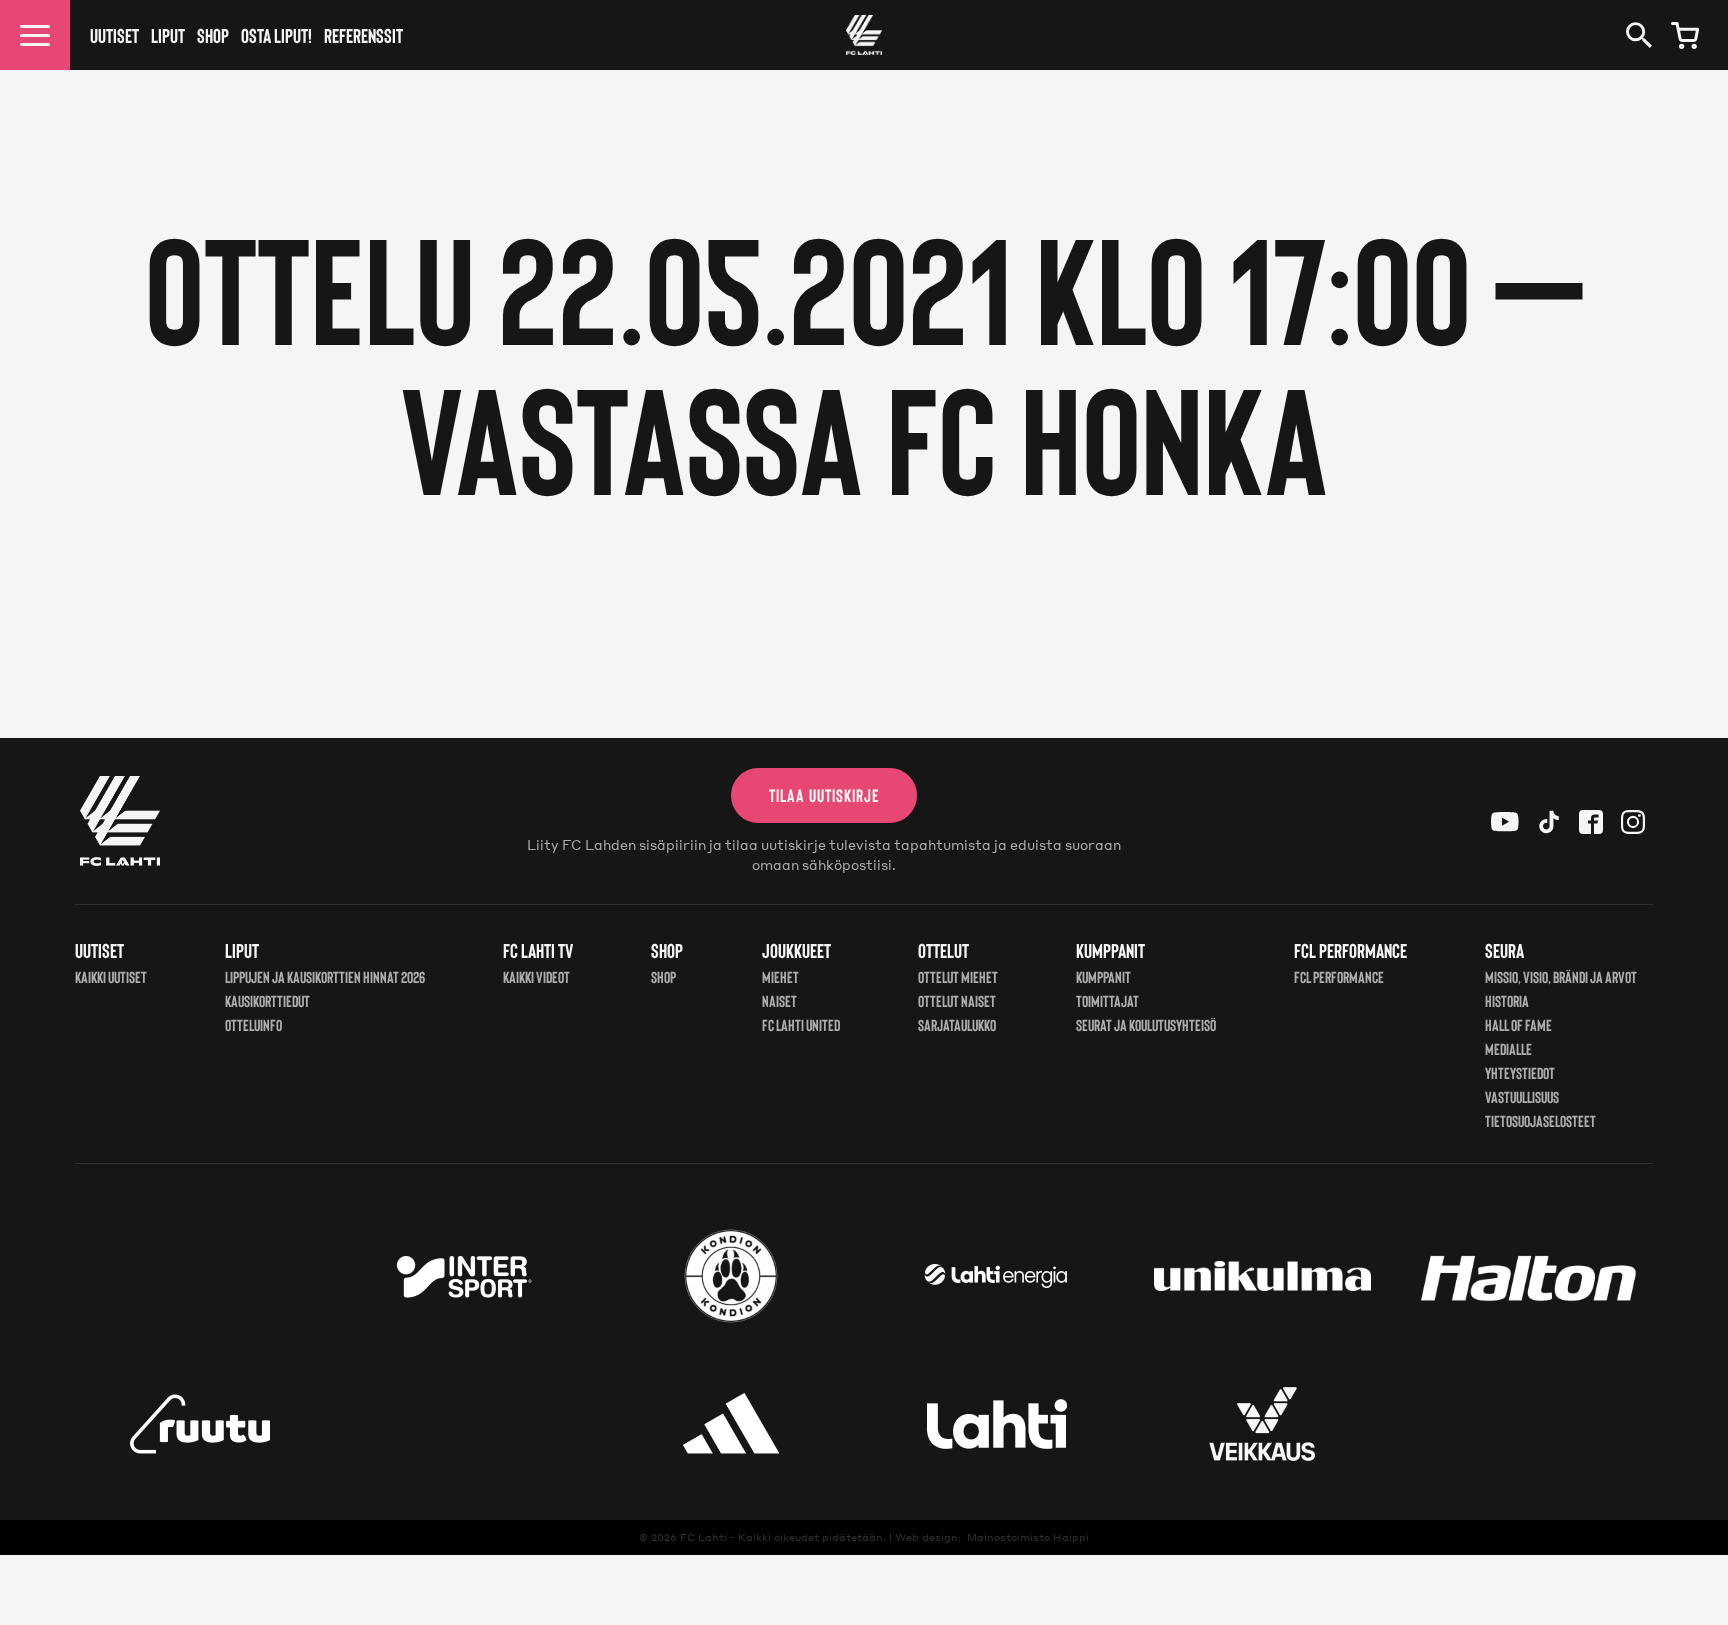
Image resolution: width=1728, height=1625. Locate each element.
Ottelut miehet (958, 976)
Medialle (1508, 1048)
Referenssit (363, 35)
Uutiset (114, 35)
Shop (213, 35)
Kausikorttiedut (267, 1000)
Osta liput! (276, 35)
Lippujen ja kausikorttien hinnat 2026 (325, 976)
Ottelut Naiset (957, 1000)
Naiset (779, 1000)
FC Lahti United (801, 1024)
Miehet (780, 976)
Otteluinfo (253, 1024)
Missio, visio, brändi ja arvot (1561, 976)
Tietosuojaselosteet (1540, 1120)
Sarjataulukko (957, 1024)
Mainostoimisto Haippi (1028, 1537)
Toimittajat (1107, 1000)
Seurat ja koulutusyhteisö (1146, 1024)
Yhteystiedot (1520, 1072)
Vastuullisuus (1522, 1096)
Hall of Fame (1518, 1024)
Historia (1507, 1000)
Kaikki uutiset (111, 976)
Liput (168, 35)
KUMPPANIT (1103, 976)
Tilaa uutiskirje (824, 795)
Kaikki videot (536, 976)
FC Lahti (703, 1537)
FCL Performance (1339, 976)
